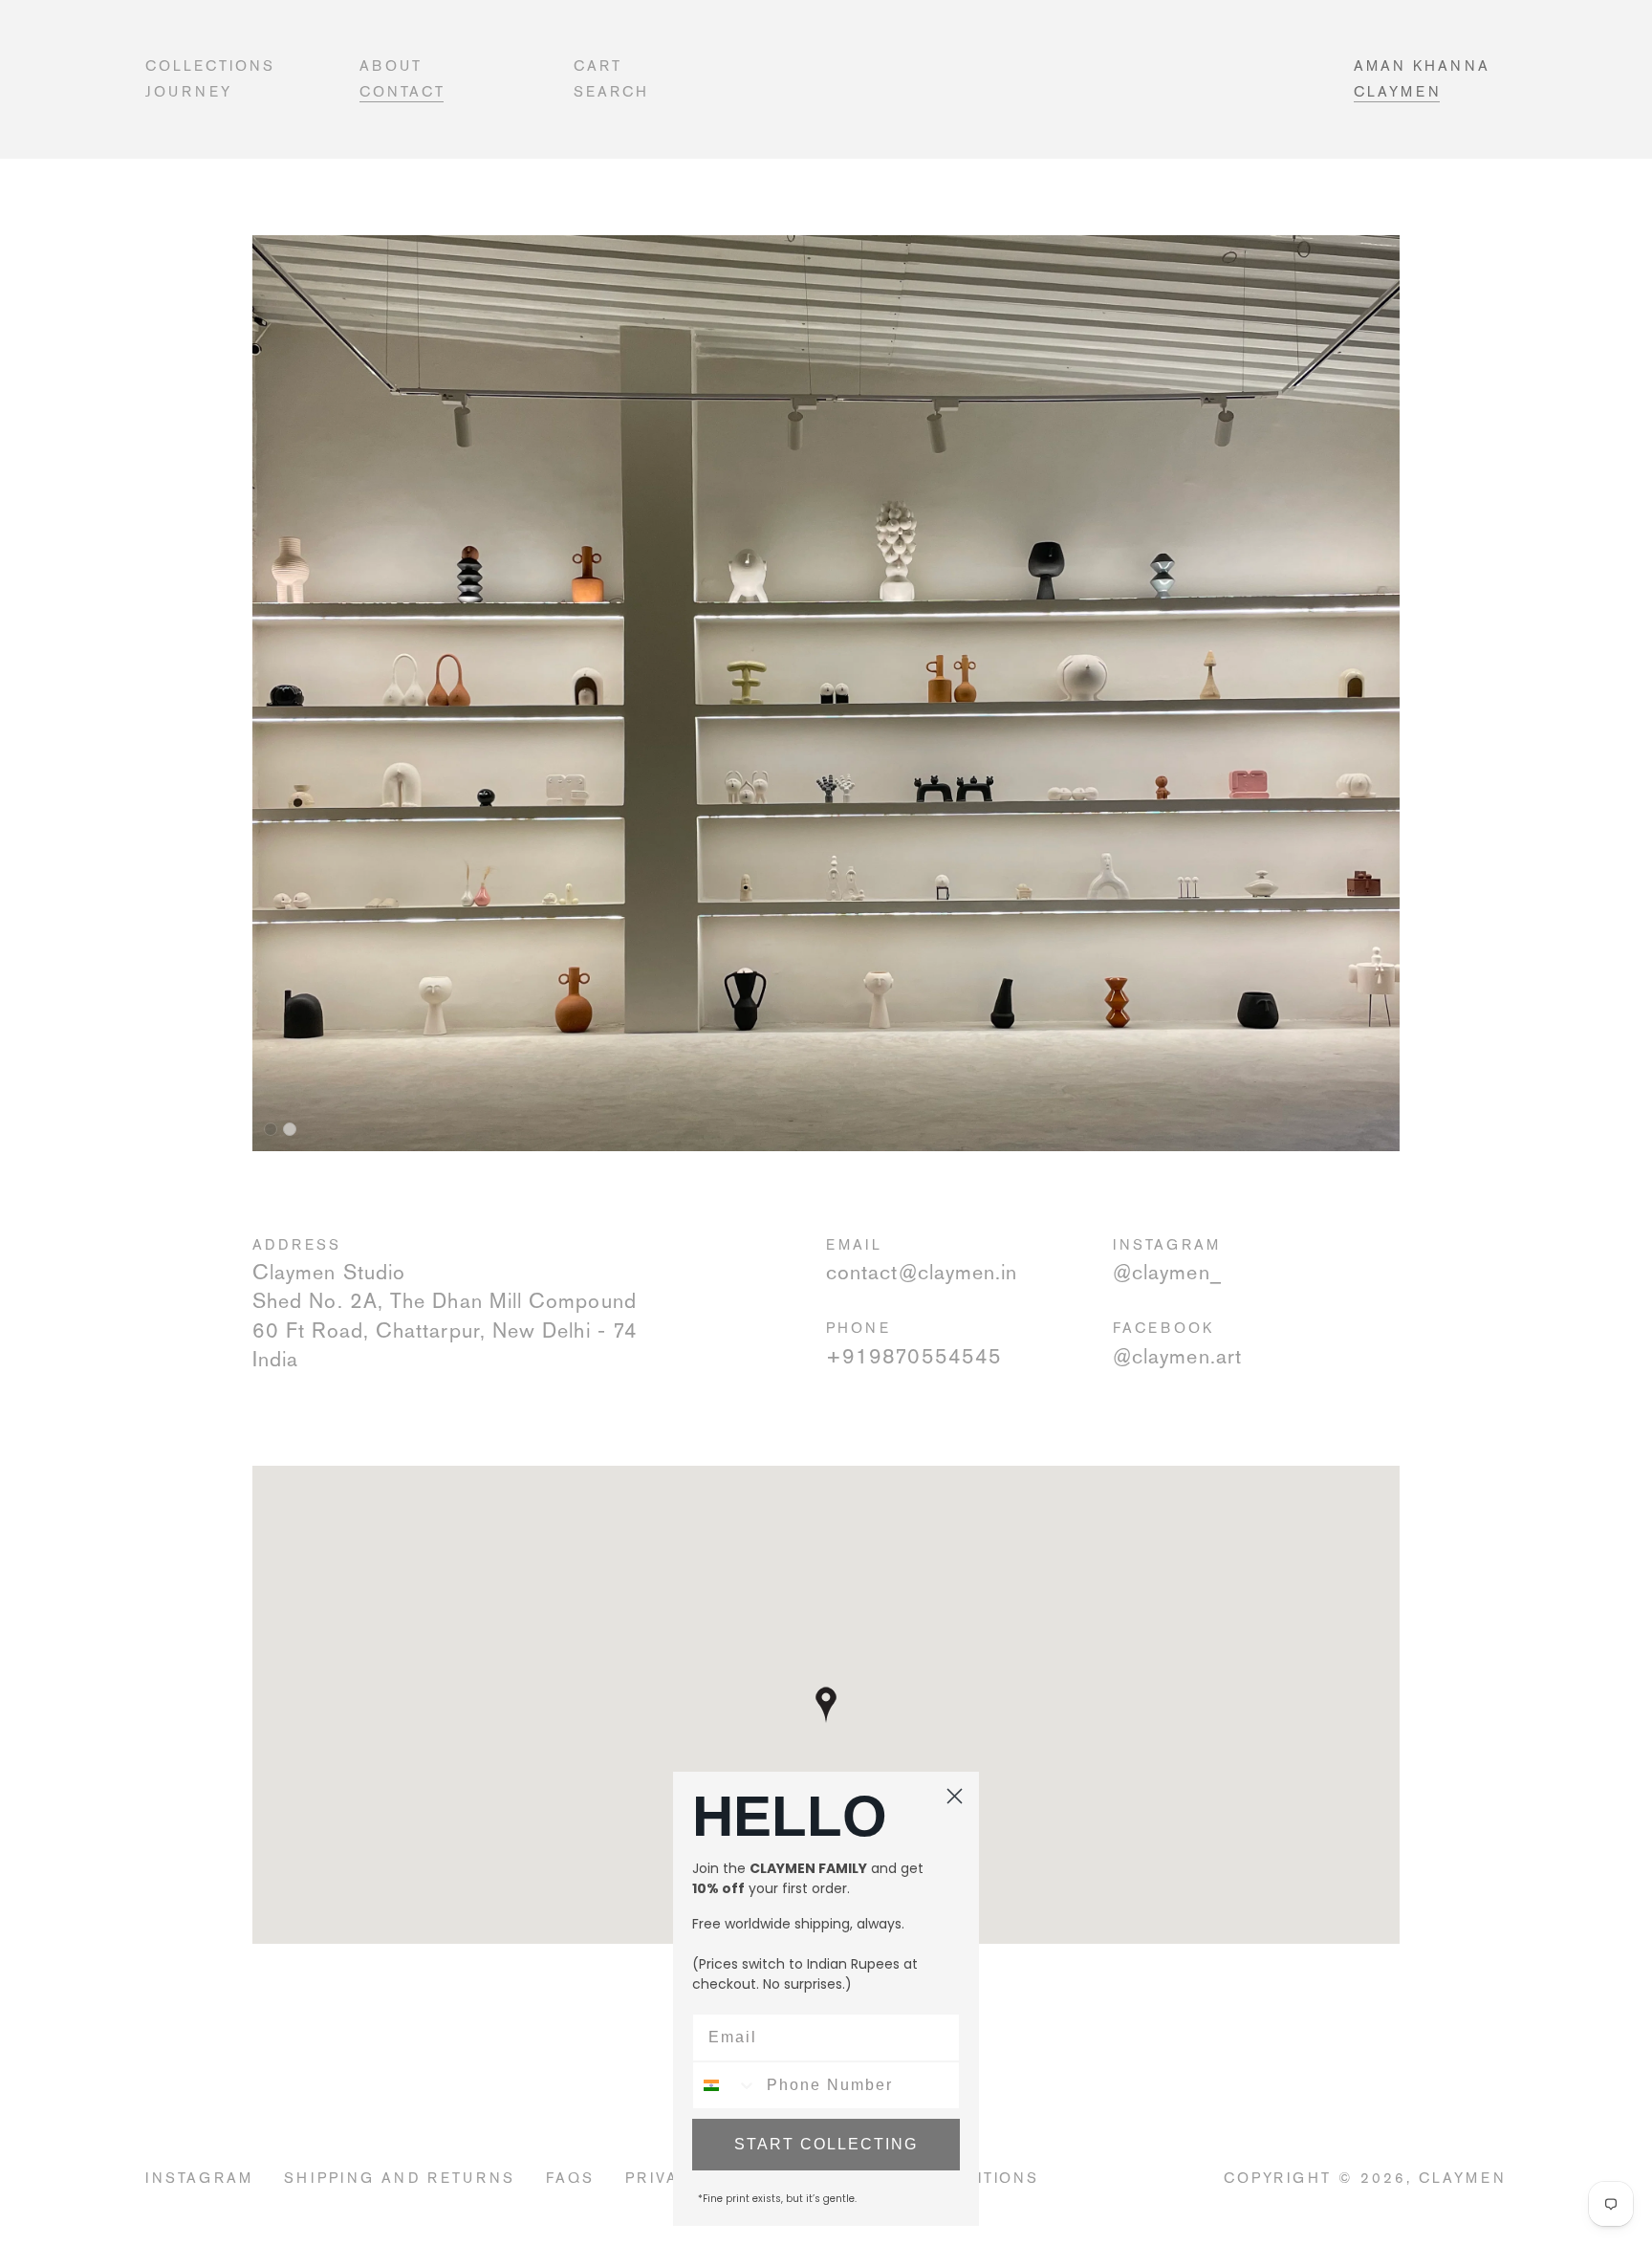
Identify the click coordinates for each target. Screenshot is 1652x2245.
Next (1414, 670)
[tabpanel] (826, 693)
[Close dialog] (955, 1796)
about (391, 65)
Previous (238, 670)
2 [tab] (290, 1129)
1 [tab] (271, 1129)
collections (210, 65)
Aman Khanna (1422, 65)
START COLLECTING (826, 2144)
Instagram (199, 2178)
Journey (189, 91)
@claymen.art (1177, 1356)
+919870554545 (914, 1356)
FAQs (570, 2178)
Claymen (1398, 91)
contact (402, 91)
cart (598, 65)
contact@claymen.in (922, 1272)
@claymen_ (1167, 1272)
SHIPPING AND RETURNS (400, 2178)
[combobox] (725, 2085)
